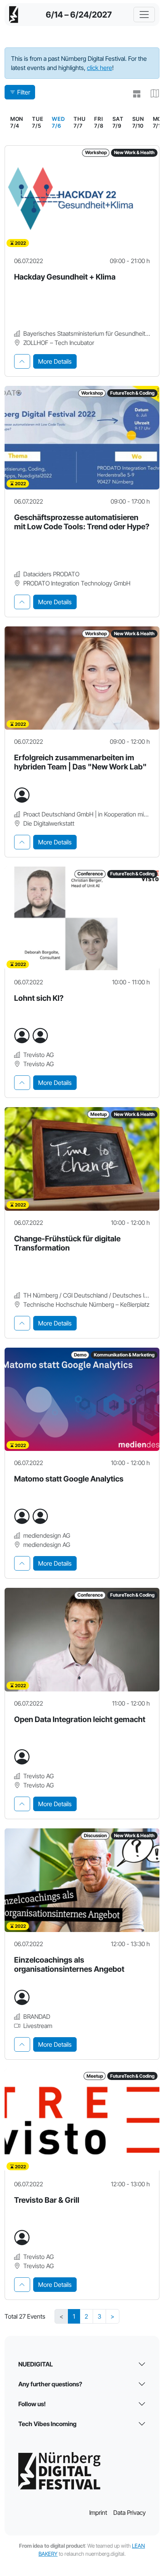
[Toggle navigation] (144, 15)
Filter (24, 92)
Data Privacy (129, 2513)
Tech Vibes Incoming (47, 2424)
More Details (55, 361)
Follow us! (32, 2404)
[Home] (14, 15)
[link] (58, 122)
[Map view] (152, 94)
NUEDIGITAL (36, 2364)
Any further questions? (50, 2384)
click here (100, 68)
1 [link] (74, 2316)
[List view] (133, 94)
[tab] (22, 361)
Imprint (98, 2513)
